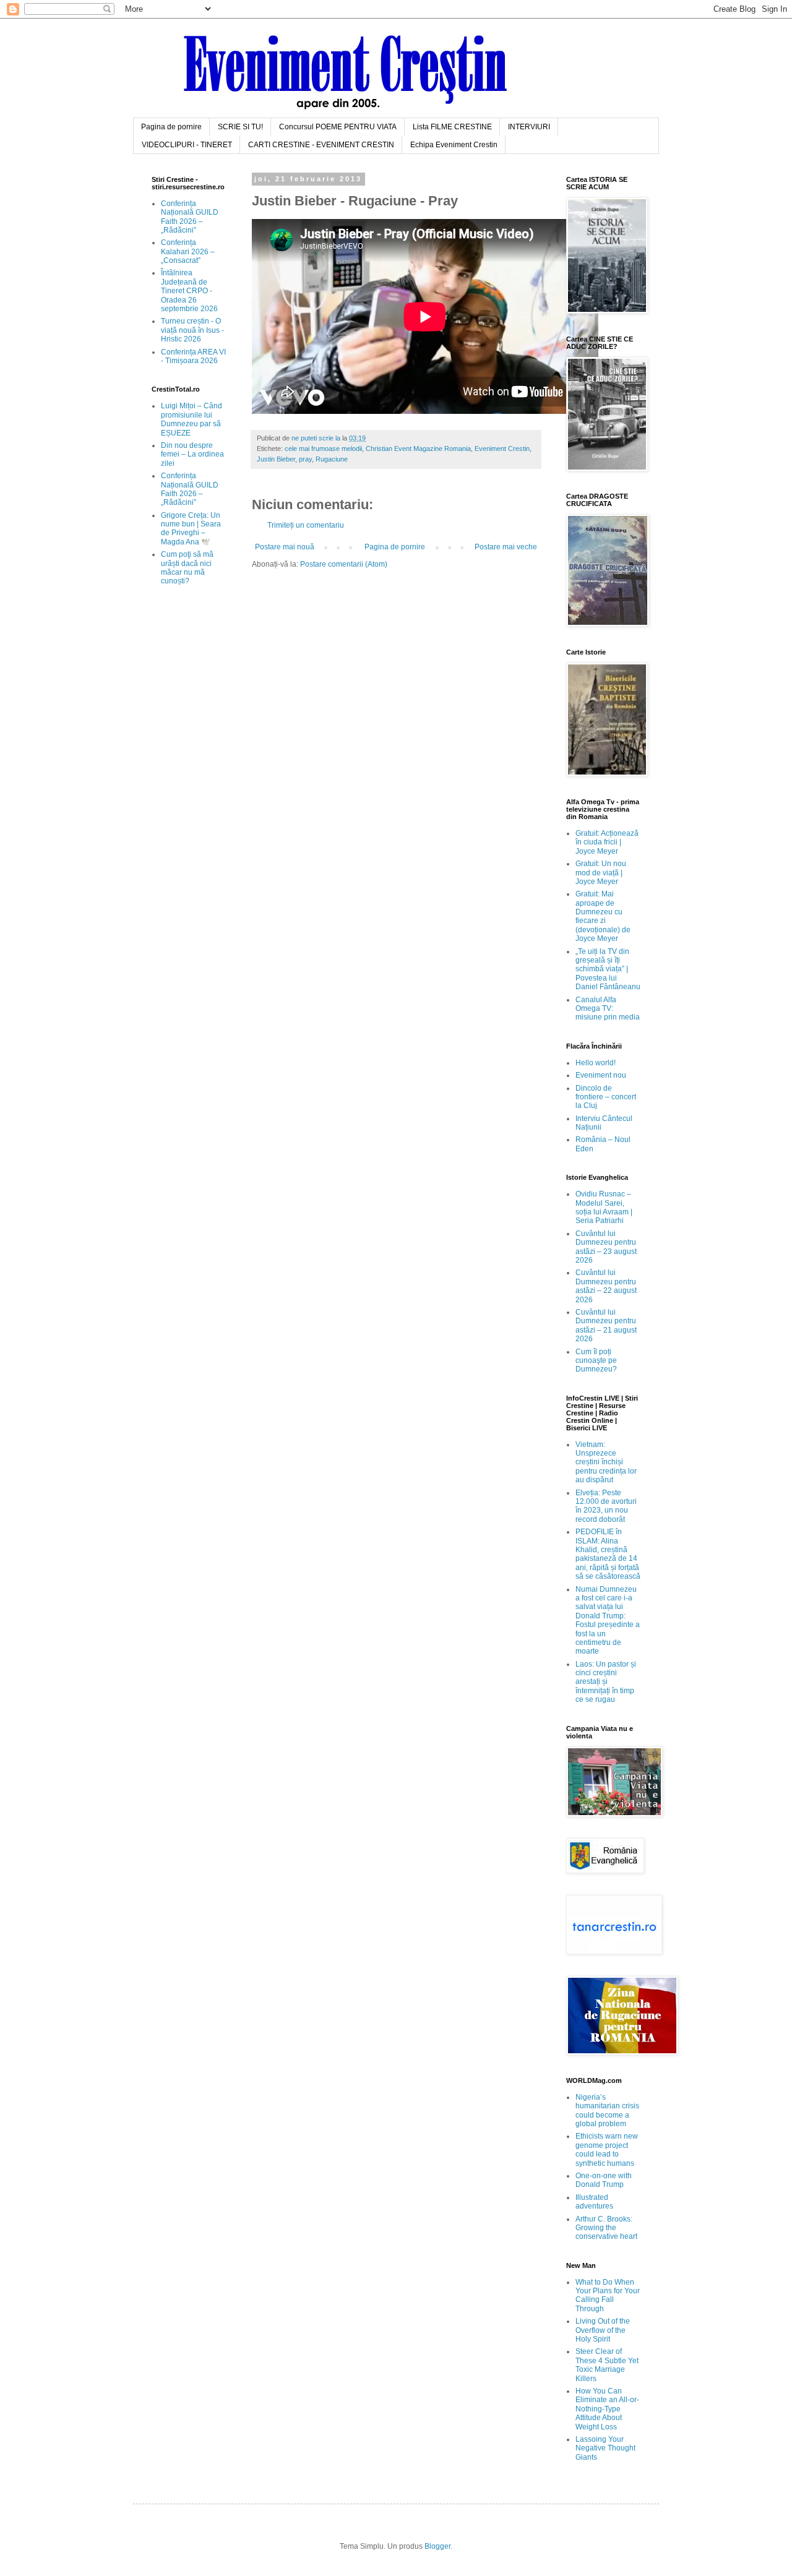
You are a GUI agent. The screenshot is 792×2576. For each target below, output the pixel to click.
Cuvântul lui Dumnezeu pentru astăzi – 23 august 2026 (606, 1247)
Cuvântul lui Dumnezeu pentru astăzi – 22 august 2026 (606, 1286)
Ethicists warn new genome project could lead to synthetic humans (607, 2149)
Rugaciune (332, 459)
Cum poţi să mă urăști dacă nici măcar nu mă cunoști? (187, 568)
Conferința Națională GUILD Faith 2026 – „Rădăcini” (190, 217)
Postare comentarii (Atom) (344, 564)
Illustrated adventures (594, 2202)
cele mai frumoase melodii (323, 449)
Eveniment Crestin (502, 449)
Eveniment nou (601, 1075)
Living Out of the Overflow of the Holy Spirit (603, 2330)
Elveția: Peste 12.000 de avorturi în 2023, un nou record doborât (606, 1506)
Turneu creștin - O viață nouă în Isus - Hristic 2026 (192, 330)
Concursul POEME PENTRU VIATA (338, 127)
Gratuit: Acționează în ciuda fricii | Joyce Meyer (607, 842)
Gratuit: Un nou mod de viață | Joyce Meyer (601, 873)
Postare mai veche (506, 547)
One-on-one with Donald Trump (604, 2180)
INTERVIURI (529, 127)
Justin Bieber (276, 459)
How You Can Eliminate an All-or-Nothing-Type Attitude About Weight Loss (607, 2409)
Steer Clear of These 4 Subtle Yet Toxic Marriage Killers (607, 2365)
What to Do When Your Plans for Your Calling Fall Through (608, 2295)
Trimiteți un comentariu (306, 525)
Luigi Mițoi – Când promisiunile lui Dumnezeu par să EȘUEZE (192, 419)
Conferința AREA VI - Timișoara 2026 (193, 356)
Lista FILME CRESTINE (452, 127)
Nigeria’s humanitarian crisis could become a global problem (607, 2110)
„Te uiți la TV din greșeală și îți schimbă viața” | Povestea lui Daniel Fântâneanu (608, 969)
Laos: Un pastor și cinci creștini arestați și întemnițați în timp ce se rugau (606, 1682)
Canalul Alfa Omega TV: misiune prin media (608, 1009)
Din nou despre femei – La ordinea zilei (192, 454)
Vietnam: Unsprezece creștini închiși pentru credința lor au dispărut (606, 1462)
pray (305, 459)
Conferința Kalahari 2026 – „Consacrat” (188, 251)
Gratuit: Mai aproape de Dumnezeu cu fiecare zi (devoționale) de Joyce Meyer (603, 916)
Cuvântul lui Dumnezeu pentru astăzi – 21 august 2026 (606, 1325)
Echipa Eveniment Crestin (454, 145)
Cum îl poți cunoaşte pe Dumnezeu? (596, 1361)
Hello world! (596, 1063)
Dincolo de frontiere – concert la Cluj (606, 1097)
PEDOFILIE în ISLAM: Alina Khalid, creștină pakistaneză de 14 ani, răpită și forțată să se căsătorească (608, 1554)
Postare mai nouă (285, 547)
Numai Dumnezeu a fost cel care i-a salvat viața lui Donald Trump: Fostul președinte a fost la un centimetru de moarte (608, 1621)
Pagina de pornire (171, 127)
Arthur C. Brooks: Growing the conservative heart (606, 2228)
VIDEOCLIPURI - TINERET (187, 145)
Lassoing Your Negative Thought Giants (605, 2448)
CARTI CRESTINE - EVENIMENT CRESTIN (321, 145)
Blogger (437, 2546)
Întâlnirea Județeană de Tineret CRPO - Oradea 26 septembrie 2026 (189, 291)
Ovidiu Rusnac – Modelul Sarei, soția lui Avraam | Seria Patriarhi (604, 1207)
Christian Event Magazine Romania (418, 449)
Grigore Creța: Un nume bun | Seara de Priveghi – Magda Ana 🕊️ (191, 529)
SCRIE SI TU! (240, 127)
